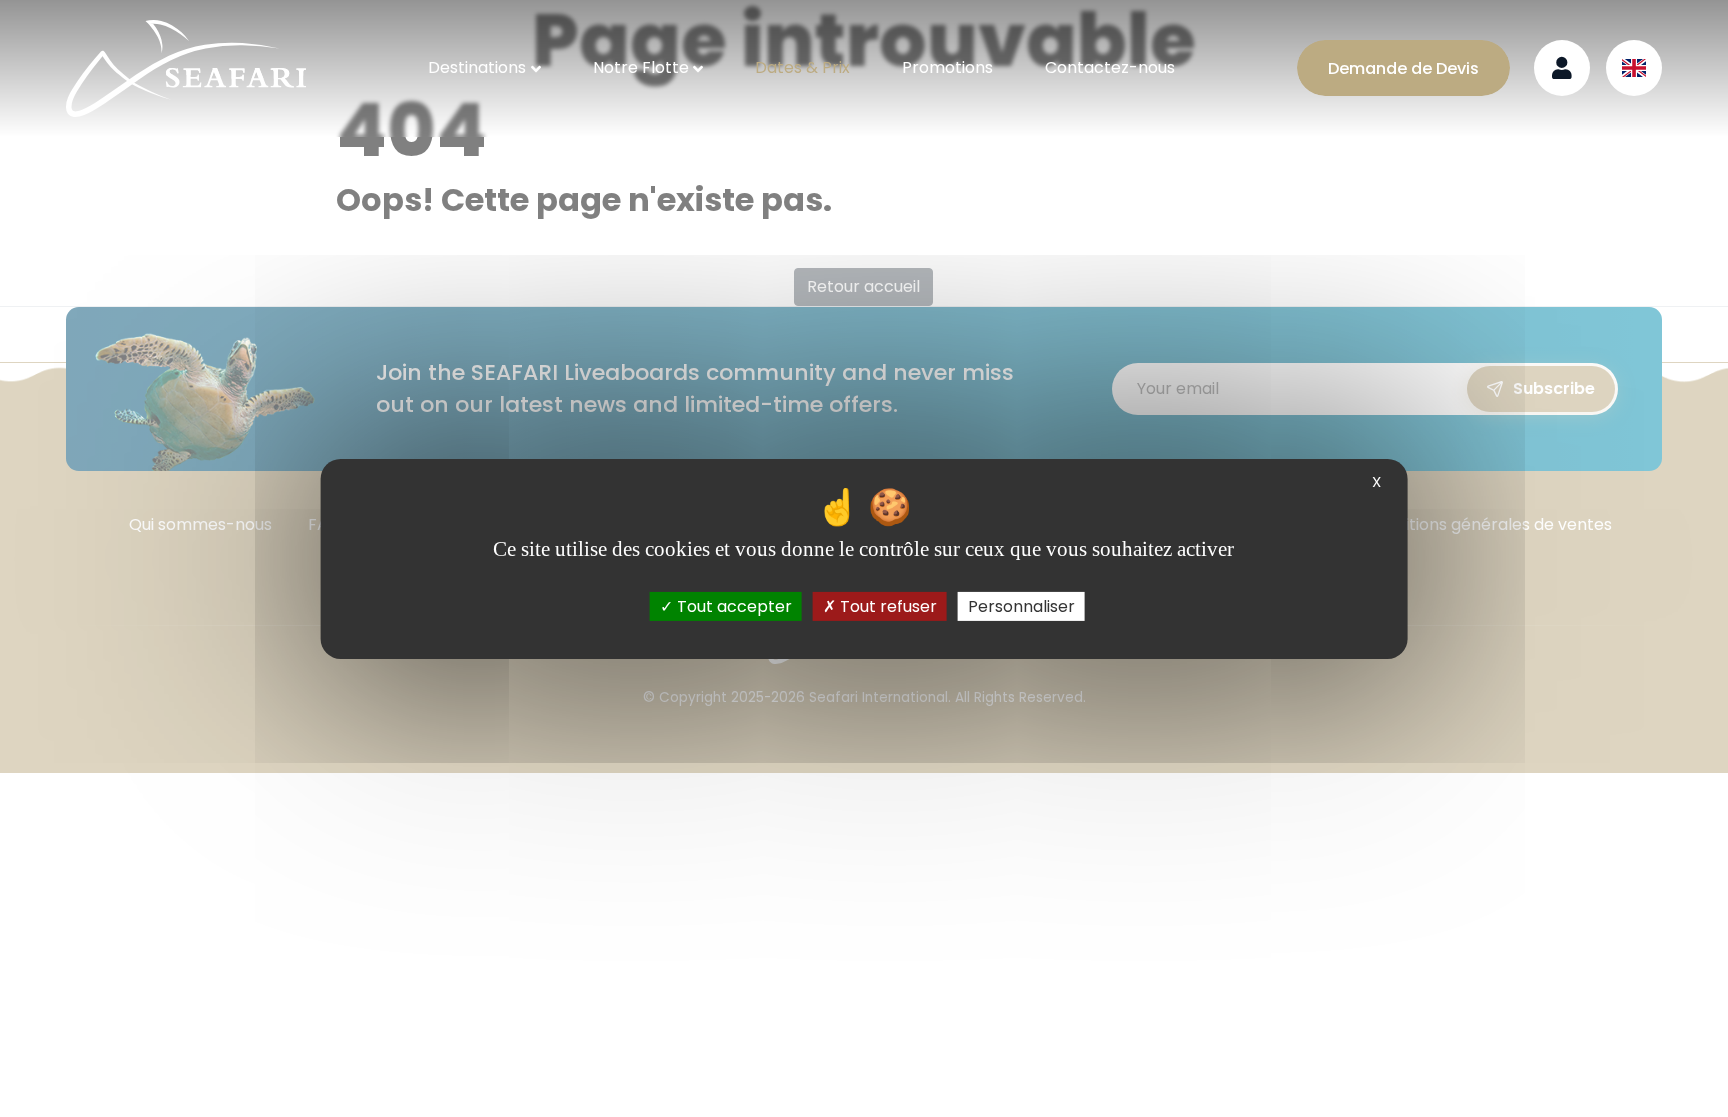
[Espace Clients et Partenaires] (1562, 68)
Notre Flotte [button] (641, 67)
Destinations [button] (477, 67)
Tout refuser (886, 605)
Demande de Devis (1403, 68)
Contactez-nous (1110, 67)
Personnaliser (1021, 605)
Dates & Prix (802, 67)
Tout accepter (732, 605)
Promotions (947, 67)
